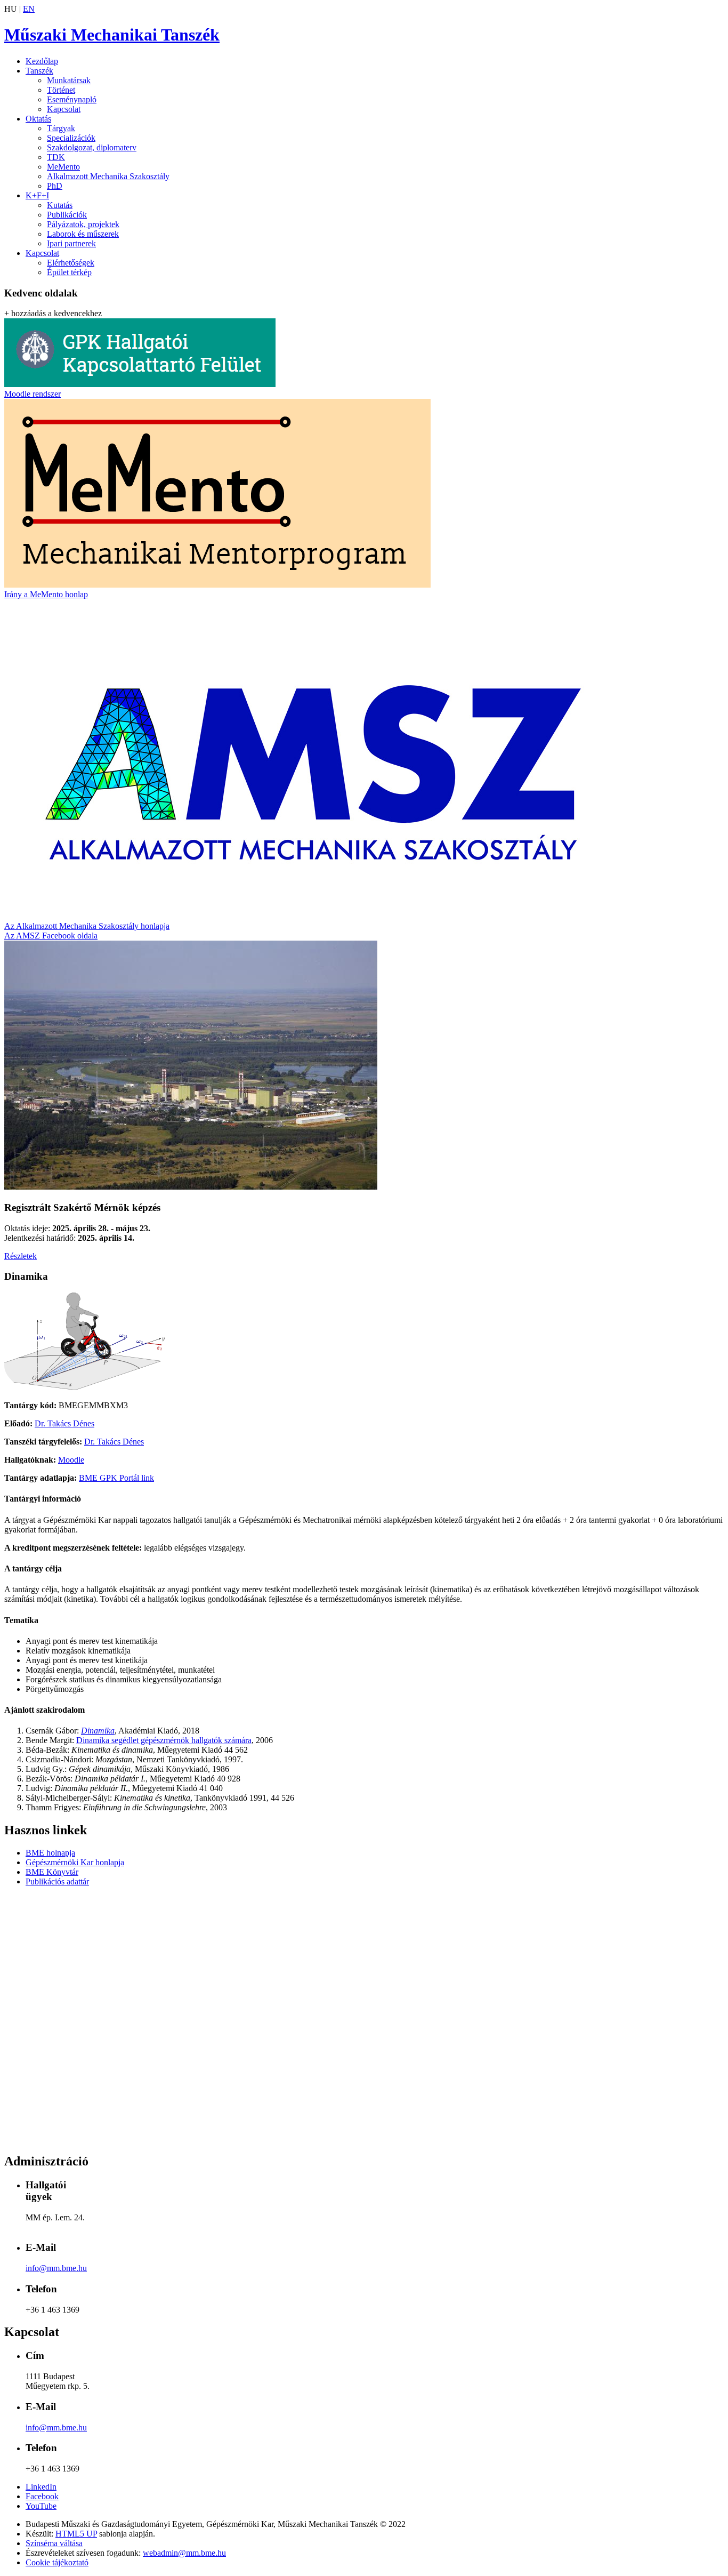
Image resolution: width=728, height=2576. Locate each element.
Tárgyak (61, 128)
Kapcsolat (64, 109)
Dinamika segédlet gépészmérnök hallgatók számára (164, 1740)
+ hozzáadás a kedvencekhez (53, 313)
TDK (56, 157)
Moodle (71, 1460)
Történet (61, 90)
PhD (55, 186)
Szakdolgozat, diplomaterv (92, 147)
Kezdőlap (42, 61)
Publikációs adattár (57, 1881)
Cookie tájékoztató (57, 2562)
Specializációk (71, 138)
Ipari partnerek (71, 243)
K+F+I (37, 195)
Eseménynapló (72, 99)
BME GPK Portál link (116, 1478)
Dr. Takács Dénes (64, 1423)
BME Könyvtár (52, 1872)
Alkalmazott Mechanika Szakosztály (108, 176)
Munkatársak (69, 80)
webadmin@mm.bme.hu (184, 2553)
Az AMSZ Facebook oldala (51, 936)
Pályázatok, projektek (83, 224)
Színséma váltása (54, 2543)
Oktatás (38, 119)
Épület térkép (69, 272)
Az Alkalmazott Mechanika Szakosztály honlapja (87, 926)
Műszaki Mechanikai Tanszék (112, 35)
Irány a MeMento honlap (46, 594)
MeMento (63, 167)
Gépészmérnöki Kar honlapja (75, 1862)
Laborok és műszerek (83, 234)
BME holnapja (50, 1853)
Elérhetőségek (71, 263)
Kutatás (60, 205)
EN (29, 9)
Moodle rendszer (33, 394)
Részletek (21, 1256)
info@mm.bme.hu (56, 2268)
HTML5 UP (76, 2534)
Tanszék (39, 71)
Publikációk (67, 215)
